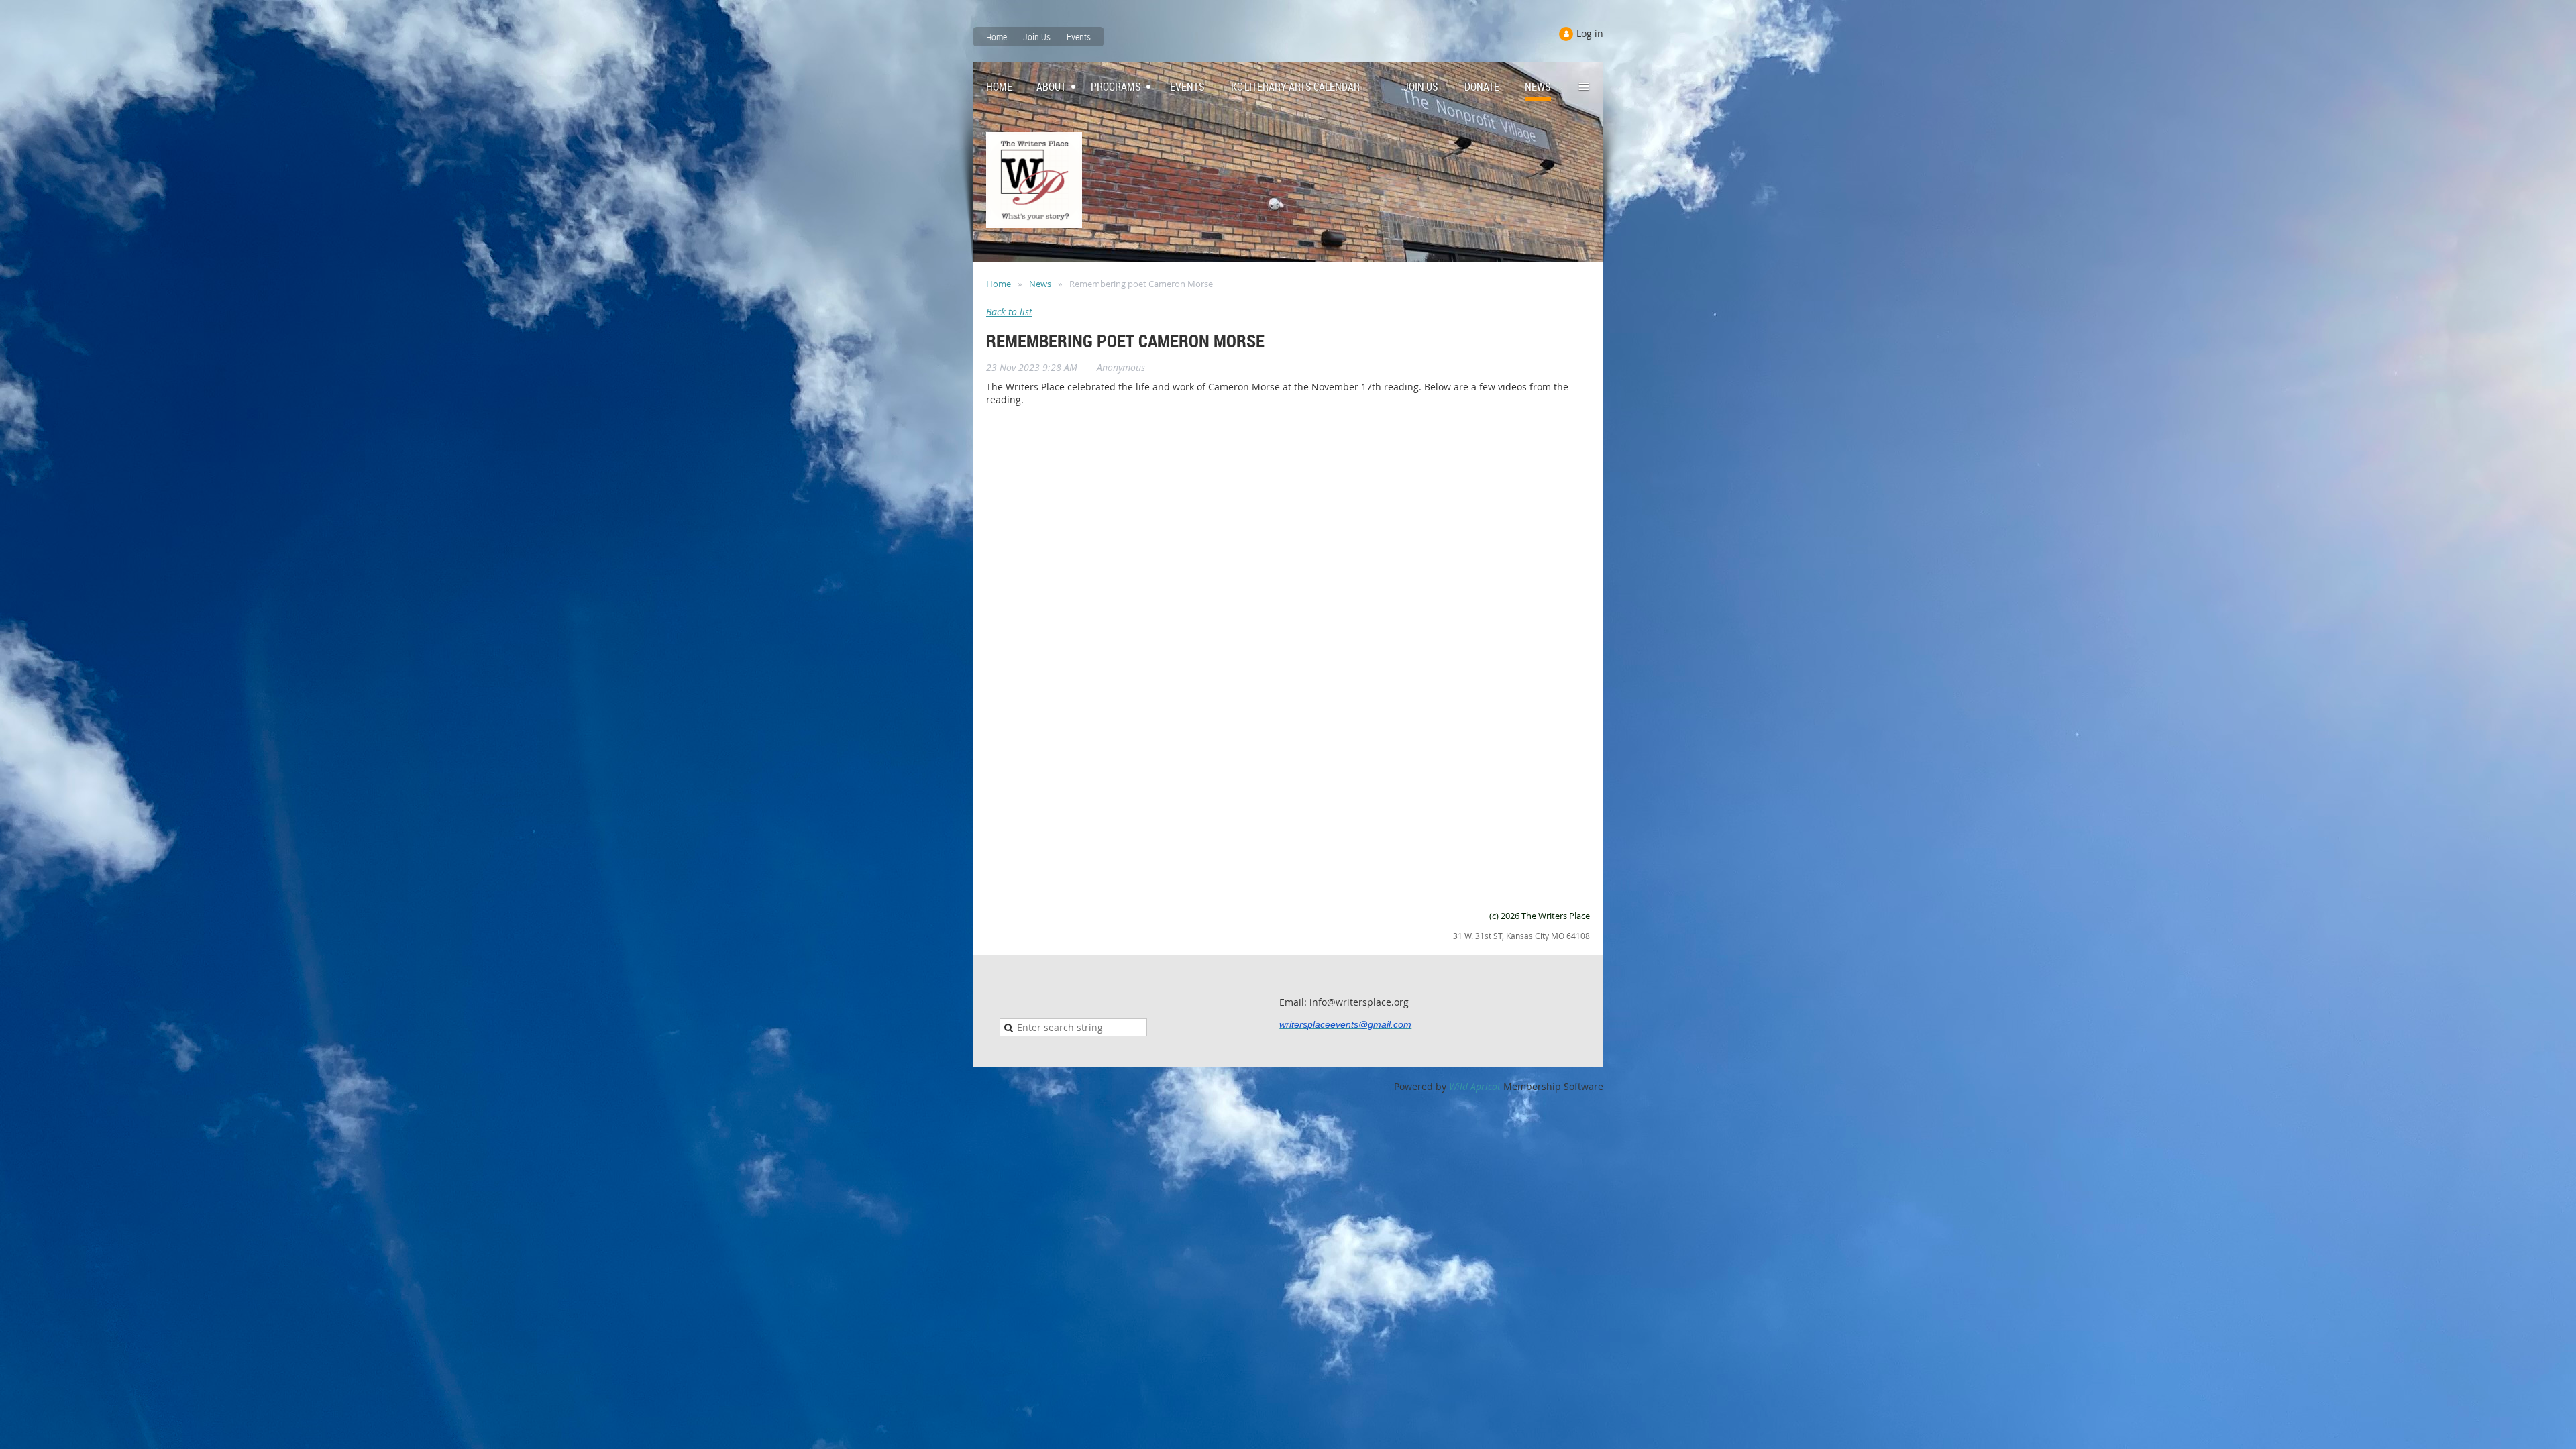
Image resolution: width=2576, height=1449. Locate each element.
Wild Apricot (1475, 1086)
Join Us (1037, 37)
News (1040, 284)
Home (997, 37)
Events (1079, 37)
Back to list (1009, 312)
